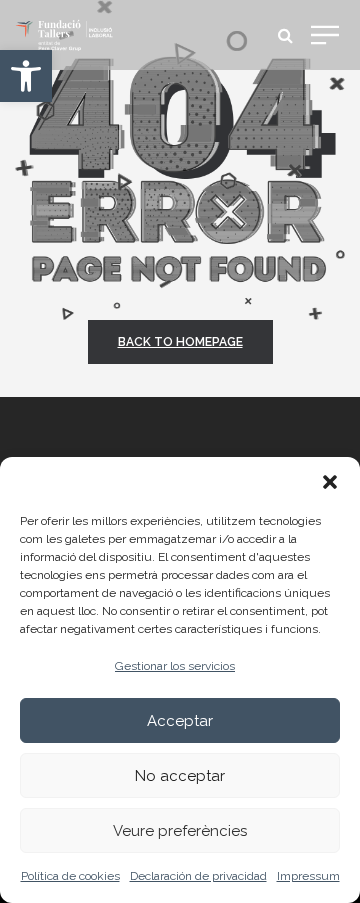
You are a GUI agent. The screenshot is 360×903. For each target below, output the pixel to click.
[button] (330, 482)
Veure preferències (180, 831)
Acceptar (180, 721)
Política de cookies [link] (70, 876)
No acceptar (180, 776)
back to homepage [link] (180, 342)
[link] (26, 76)
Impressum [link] (308, 876)
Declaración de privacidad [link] (198, 876)
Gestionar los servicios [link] (175, 666)
